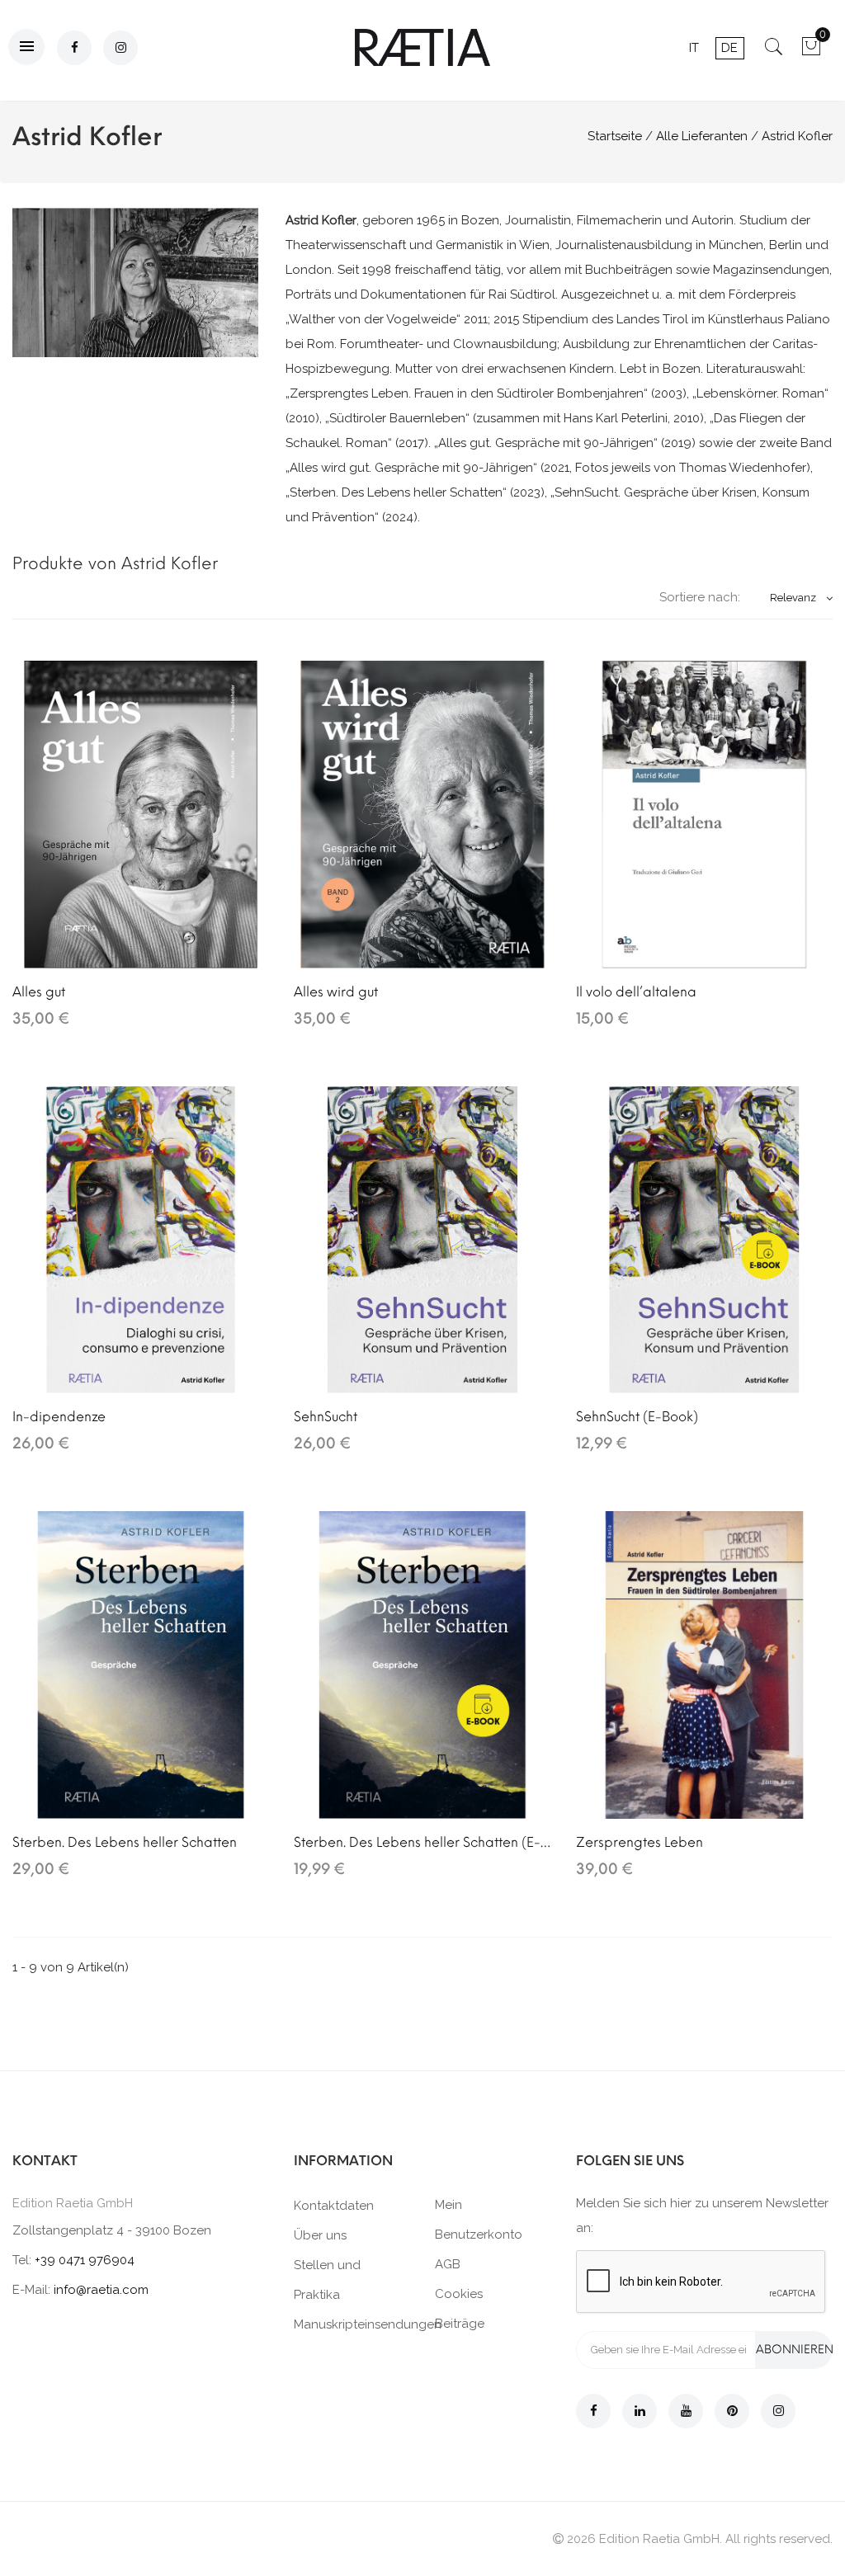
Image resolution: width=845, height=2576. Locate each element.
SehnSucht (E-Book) (637, 1417)
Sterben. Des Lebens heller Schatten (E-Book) (422, 1842)
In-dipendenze (59, 1417)
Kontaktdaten (334, 2206)
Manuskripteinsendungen (368, 2324)
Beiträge (460, 2324)
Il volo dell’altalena (636, 992)
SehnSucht (326, 1417)
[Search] (774, 52)
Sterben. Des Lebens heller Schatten (125, 1842)
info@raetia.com (101, 2290)
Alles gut (39, 992)
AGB (448, 2264)
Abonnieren (794, 2350)
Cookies (459, 2294)
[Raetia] (422, 47)
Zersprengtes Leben (640, 1842)
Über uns (320, 2235)
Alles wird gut (336, 992)
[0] (811, 52)
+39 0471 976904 (85, 2260)
